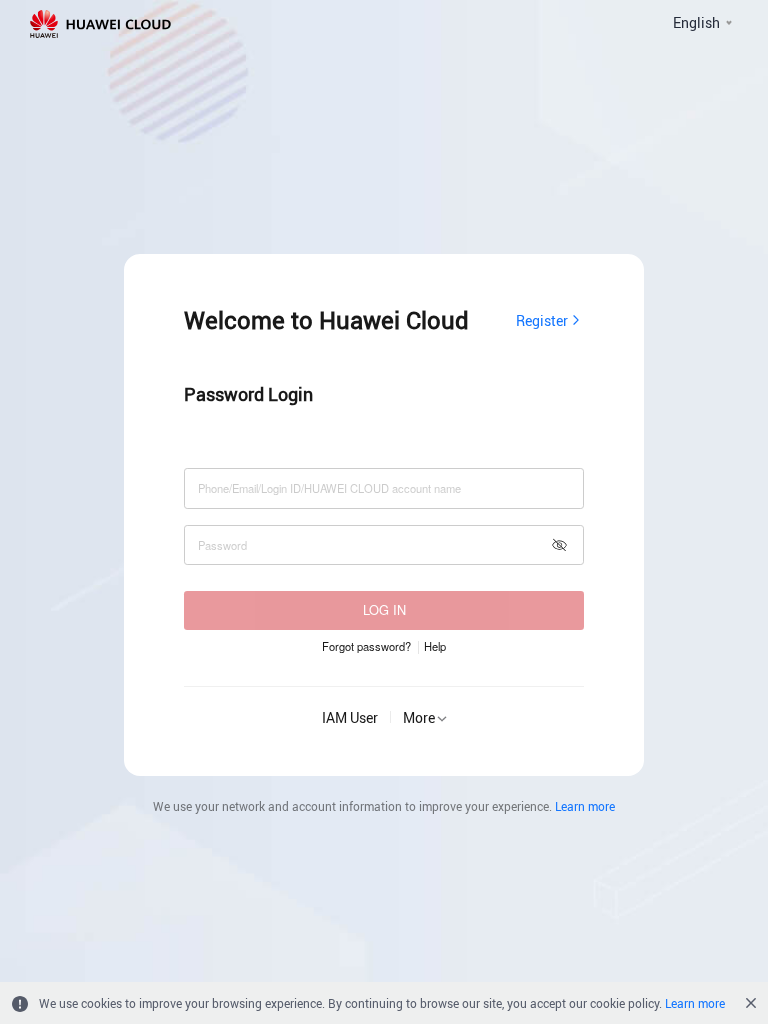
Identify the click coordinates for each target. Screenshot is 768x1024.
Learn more (585, 806)
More (419, 717)
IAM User (350, 717)
